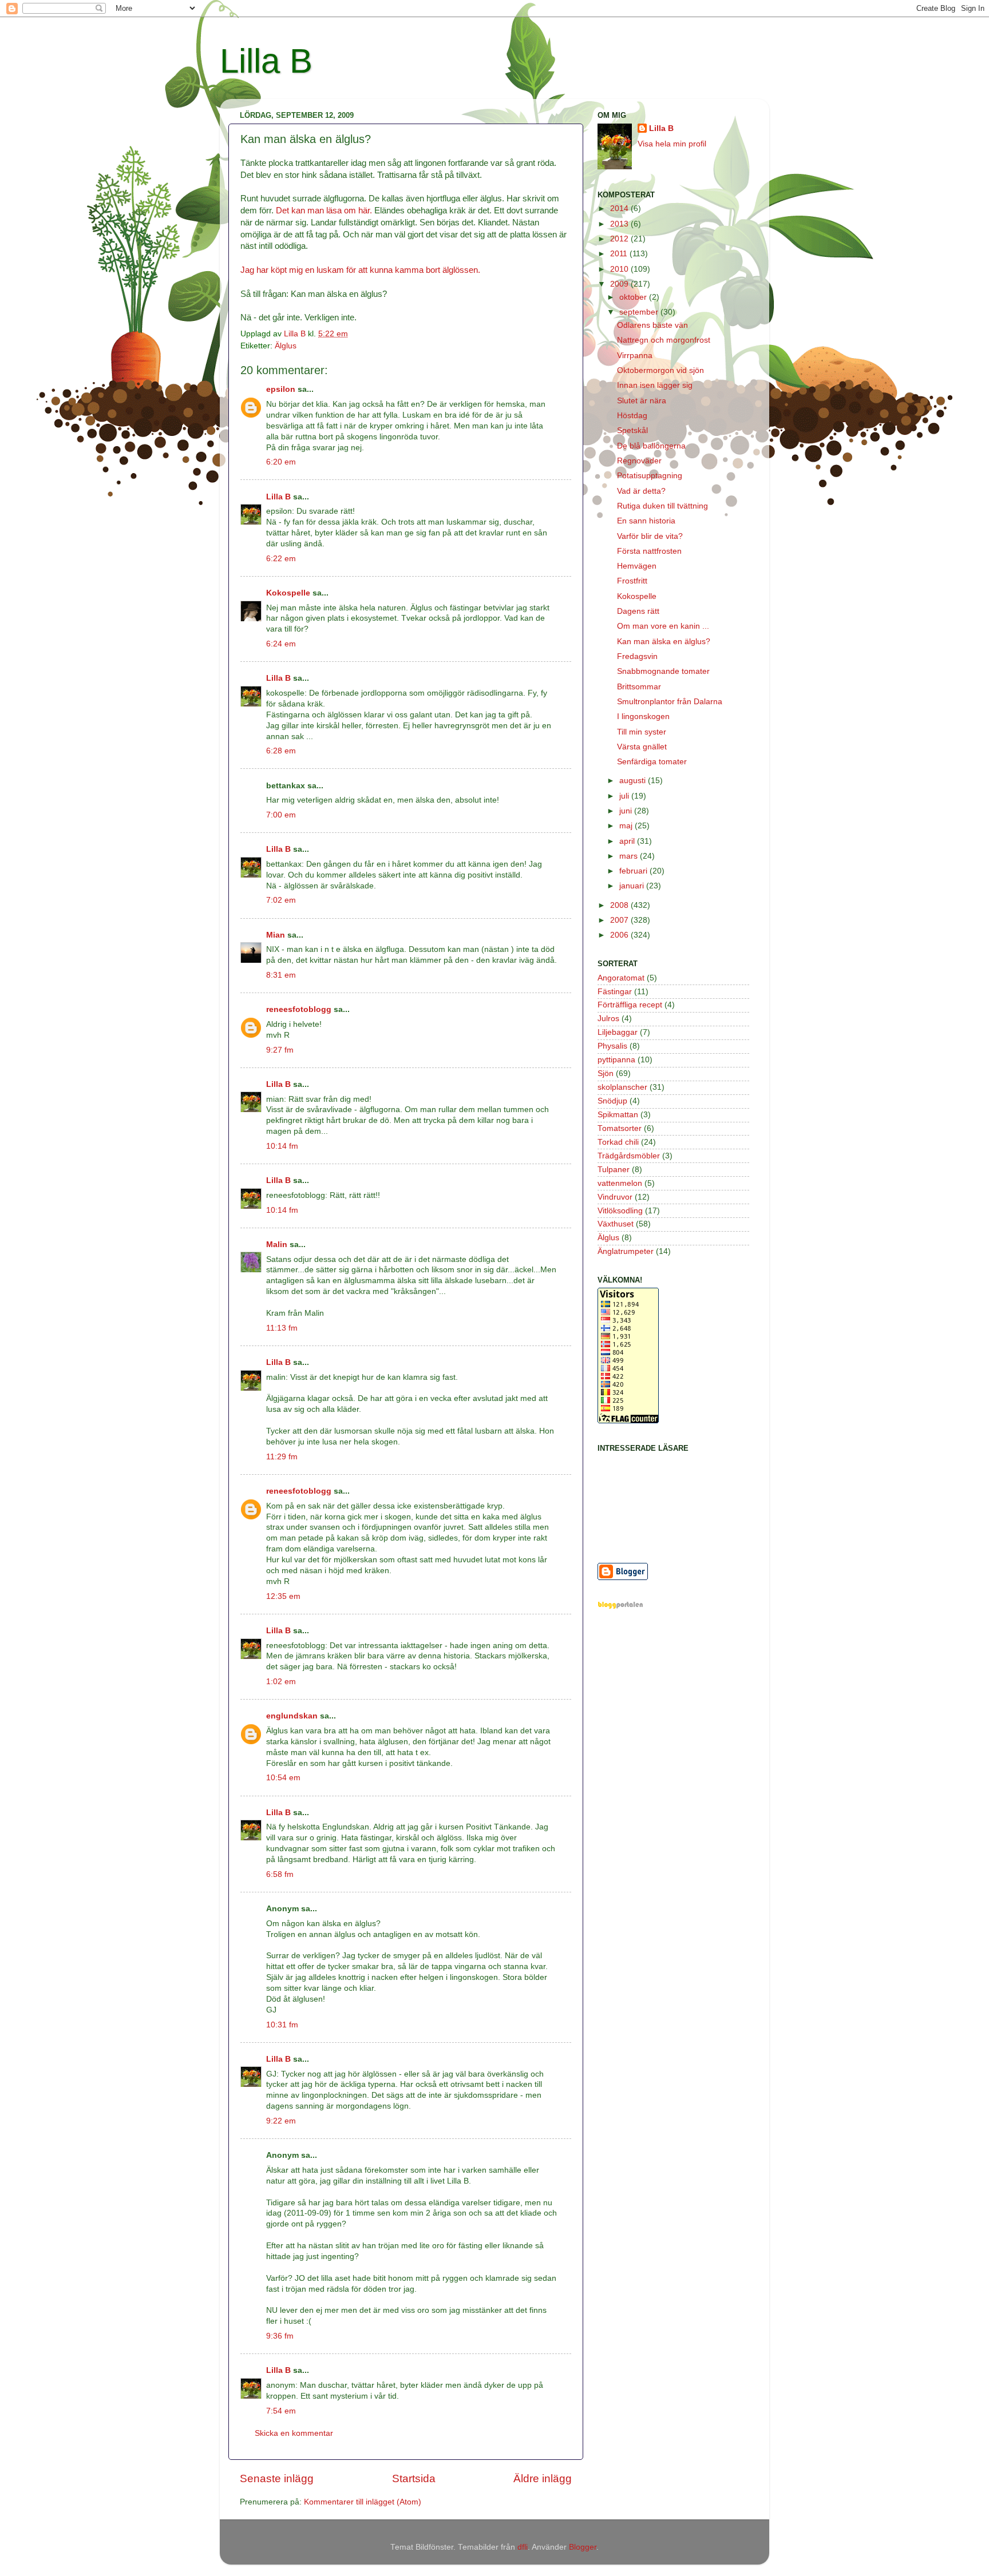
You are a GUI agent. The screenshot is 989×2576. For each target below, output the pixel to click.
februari (634, 871)
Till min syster (642, 732)
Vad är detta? (641, 491)
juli (625, 796)
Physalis (612, 1046)
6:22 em (281, 559)
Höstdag (632, 416)
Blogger (583, 2547)
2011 (620, 254)
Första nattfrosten (649, 551)
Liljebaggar (618, 1032)
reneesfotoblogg (299, 1009)
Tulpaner (614, 1170)
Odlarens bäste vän (652, 325)
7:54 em (281, 2411)
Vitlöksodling (620, 1211)
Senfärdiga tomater (652, 762)
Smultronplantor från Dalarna (670, 702)
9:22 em (281, 2121)
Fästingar (615, 992)
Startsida (414, 2478)
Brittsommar (639, 687)
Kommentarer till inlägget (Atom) (363, 2502)
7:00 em (281, 815)
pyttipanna (616, 1060)
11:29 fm (282, 1457)
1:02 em (281, 1682)
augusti (634, 781)
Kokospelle (288, 593)
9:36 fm (280, 2336)
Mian (276, 935)
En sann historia (646, 521)
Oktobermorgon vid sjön (660, 370)
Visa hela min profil (672, 144)
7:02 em (281, 900)
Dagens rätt (638, 611)
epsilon (281, 389)
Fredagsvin (637, 656)
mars (630, 856)
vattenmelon (620, 1183)
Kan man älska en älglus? (664, 642)
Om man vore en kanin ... (663, 626)
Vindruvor (615, 1197)
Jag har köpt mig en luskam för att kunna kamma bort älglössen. (360, 270)
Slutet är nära (642, 401)
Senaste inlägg (277, 2478)
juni (627, 811)
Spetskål (632, 430)
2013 (620, 224)
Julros (608, 1019)
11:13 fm (282, 1328)
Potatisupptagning (650, 476)
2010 (620, 269)
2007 (620, 920)
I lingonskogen (643, 717)
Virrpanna (635, 356)
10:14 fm (282, 1146)
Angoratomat (621, 978)
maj (627, 826)
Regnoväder (639, 461)
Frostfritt (632, 581)
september (640, 312)
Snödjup (612, 1101)
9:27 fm (280, 1050)
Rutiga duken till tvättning (662, 506)
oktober (634, 297)
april (628, 841)
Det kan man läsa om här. (324, 211)
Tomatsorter (620, 1128)
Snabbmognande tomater (663, 671)
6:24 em (281, 644)
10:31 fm (282, 2025)
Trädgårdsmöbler (629, 1156)
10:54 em (283, 1778)
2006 (620, 935)
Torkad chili (618, 1142)
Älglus (286, 346)
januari (633, 886)
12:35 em (283, 1596)
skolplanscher (622, 1087)
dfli (523, 2547)
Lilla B (266, 61)
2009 (620, 284)
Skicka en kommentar (294, 2433)
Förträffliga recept (630, 1005)
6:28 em (281, 751)
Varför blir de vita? (650, 536)
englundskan (292, 1716)
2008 (620, 905)
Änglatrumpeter (626, 1251)
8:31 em (281, 975)
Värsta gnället (642, 747)
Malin (277, 1245)
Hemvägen (637, 566)
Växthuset (616, 1224)
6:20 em (281, 462)
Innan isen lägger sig (655, 385)
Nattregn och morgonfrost (664, 340)
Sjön (606, 1073)
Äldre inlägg (543, 2478)
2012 (620, 239)
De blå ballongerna (651, 446)
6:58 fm (280, 1874)
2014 (620, 209)
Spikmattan (618, 1115)
